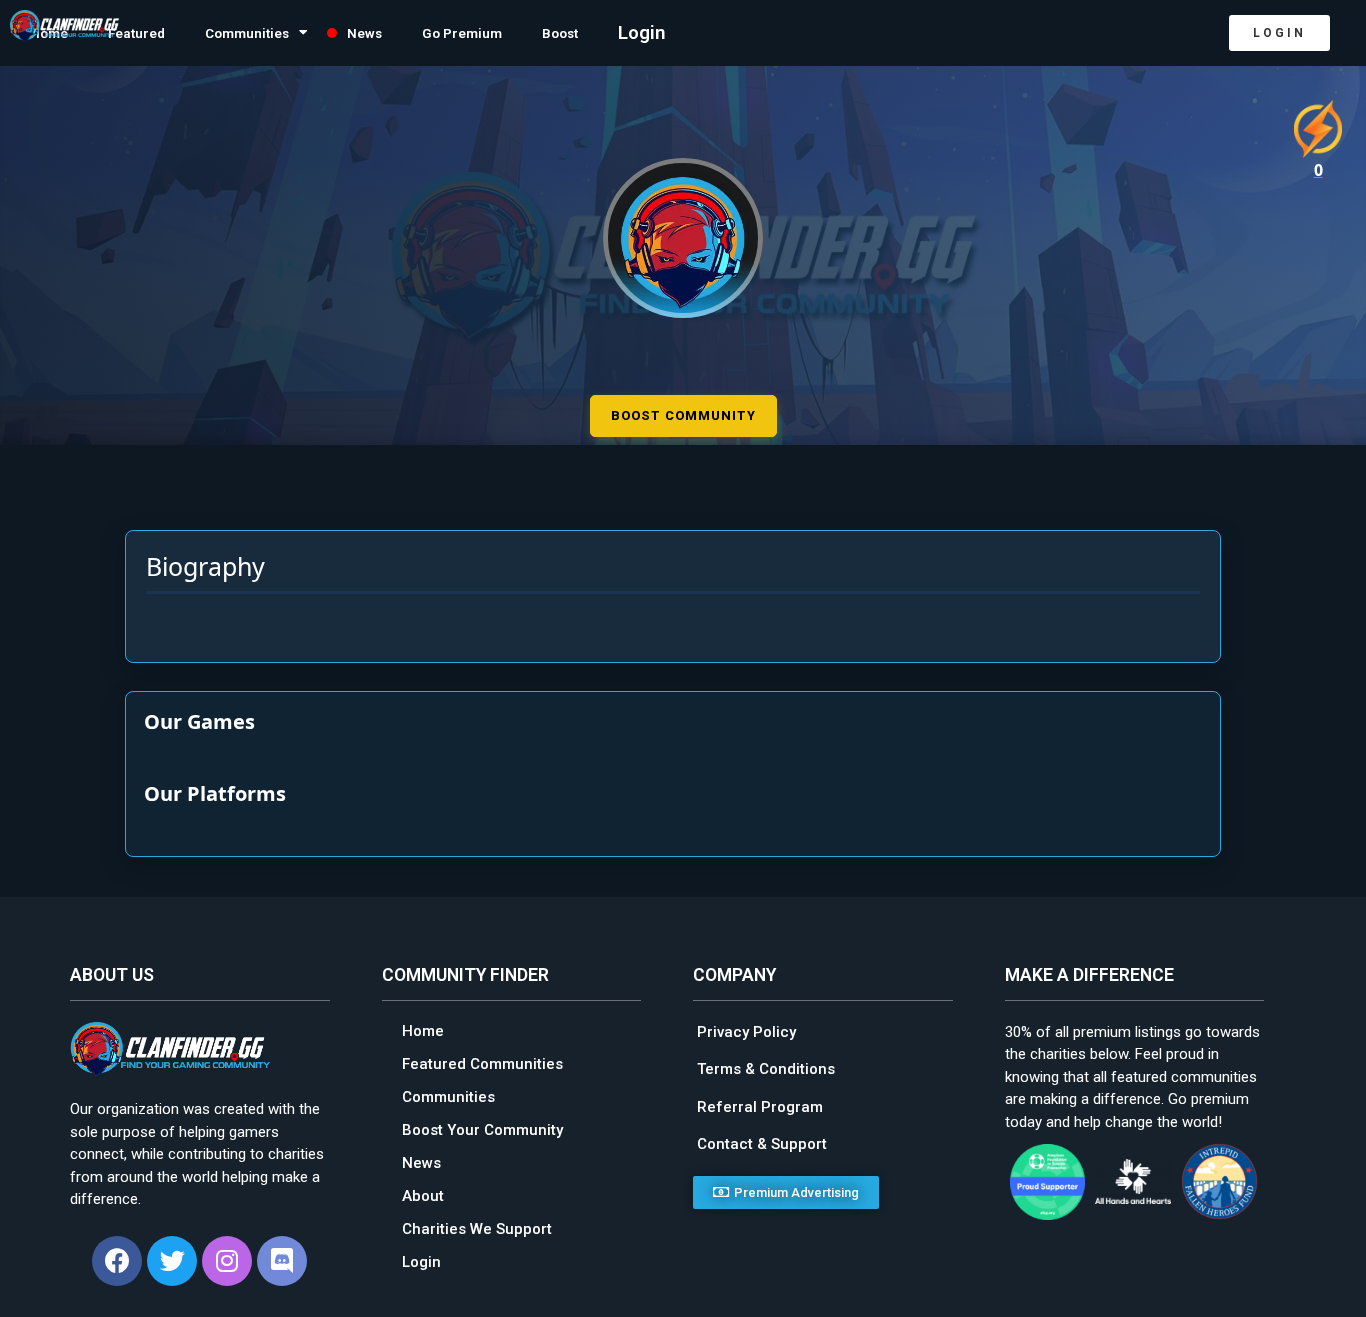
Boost (669, 33)
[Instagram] (227, 1258)
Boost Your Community (482, 1127)
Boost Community (683, 412)
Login (757, 33)
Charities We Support (477, 1226)
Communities (293, 33)
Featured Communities (482, 1061)
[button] (1279, 33)
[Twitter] (172, 1258)
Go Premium (551, 33)
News (435, 33)
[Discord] (282, 1258)
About (423, 1193)
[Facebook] (117, 1258)
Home (423, 1028)
